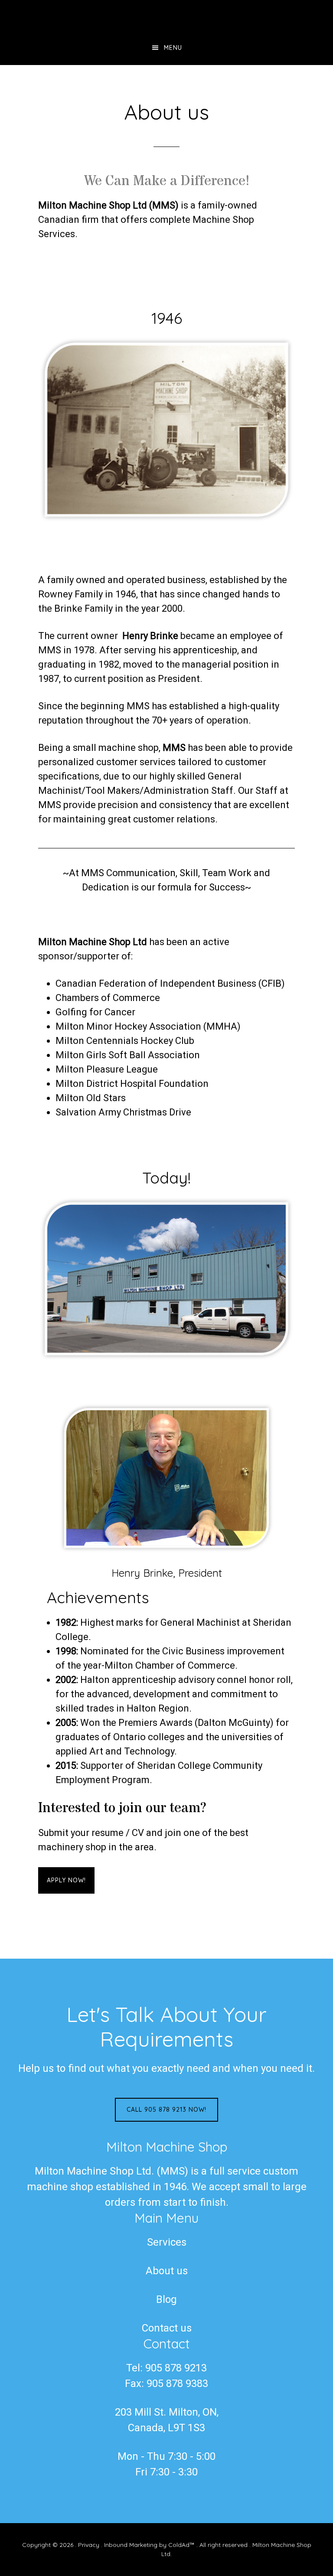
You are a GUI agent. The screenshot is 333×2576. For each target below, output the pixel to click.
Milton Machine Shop (166, 15)
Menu (173, 48)
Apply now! (66, 1880)
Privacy (89, 2545)
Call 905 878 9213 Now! (166, 2110)
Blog (166, 2299)
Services (167, 2242)
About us (167, 2271)
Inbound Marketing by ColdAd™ (149, 2545)
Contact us (167, 2328)
